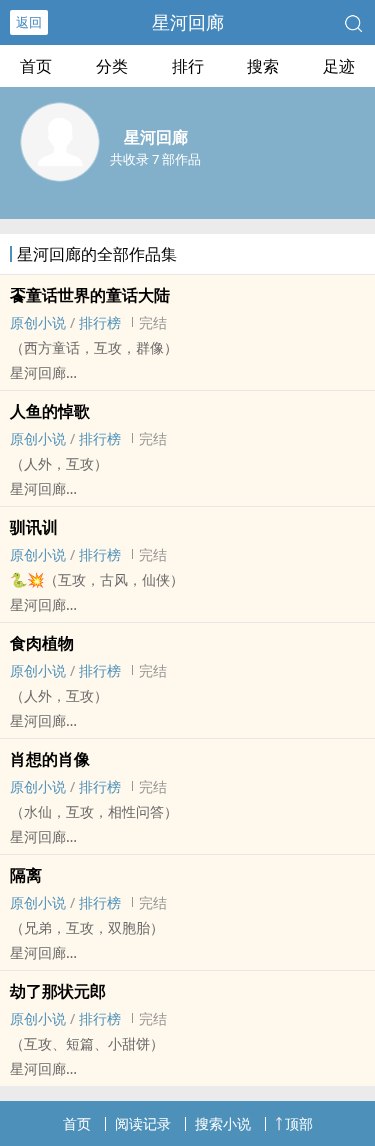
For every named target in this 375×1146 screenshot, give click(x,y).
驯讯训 (34, 527)
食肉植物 (42, 643)
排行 (188, 66)
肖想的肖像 (50, 759)
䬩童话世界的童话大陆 (90, 295)
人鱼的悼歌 (50, 411)
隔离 (26, 875)
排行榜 (100, 322)
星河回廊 (188, 22)
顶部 (299, 1123)
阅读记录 (143, 1123)
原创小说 (38, 322)
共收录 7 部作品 (155, 159)
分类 (112, 66)
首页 (36, 66)
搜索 (263, 66)
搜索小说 (223, 1123)
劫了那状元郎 (58, 991)
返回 (29, 22)
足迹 (339, 66)
